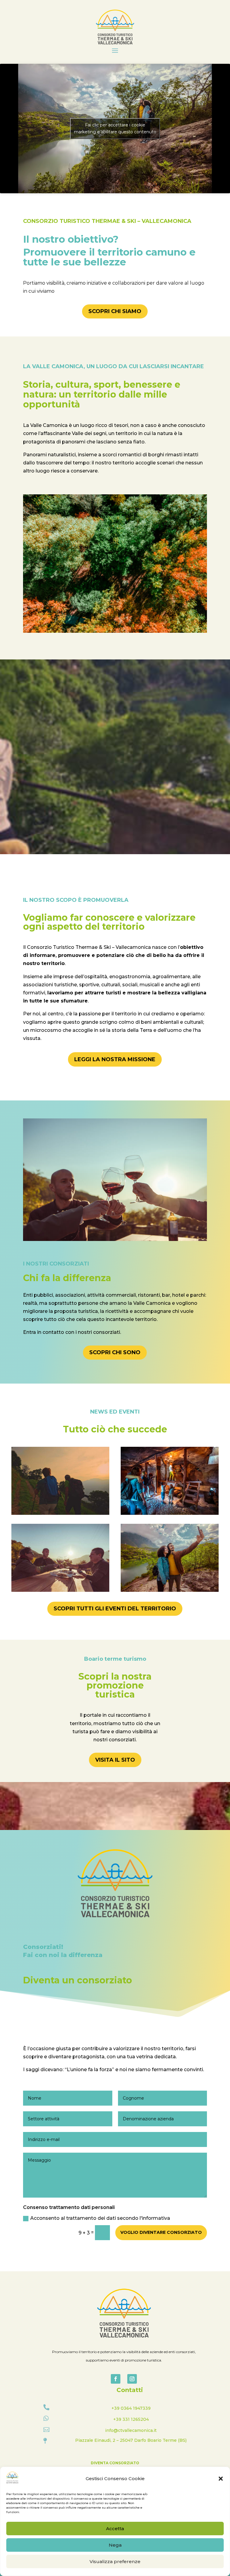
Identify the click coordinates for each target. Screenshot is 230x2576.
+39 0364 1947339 (131, 2408)
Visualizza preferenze (115, 2561)
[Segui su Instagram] (132, 2379)
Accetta (115, 2529)
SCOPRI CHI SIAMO (115, 311)
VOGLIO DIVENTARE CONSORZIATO (161, 2232)
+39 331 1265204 (131, 2419)
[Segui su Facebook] (116, 2379)
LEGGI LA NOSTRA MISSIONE (115, 1059)
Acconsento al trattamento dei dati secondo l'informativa (100, 2218)
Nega (115, 2545)
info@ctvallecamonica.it (131, 2430)
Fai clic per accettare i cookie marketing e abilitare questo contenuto (115, 128)
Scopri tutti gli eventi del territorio (115, 1609)
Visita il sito (115, 1760)
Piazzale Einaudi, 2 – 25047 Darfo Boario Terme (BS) (131, 2440)
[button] (221, 2479)
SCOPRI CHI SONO (115, 1352)
